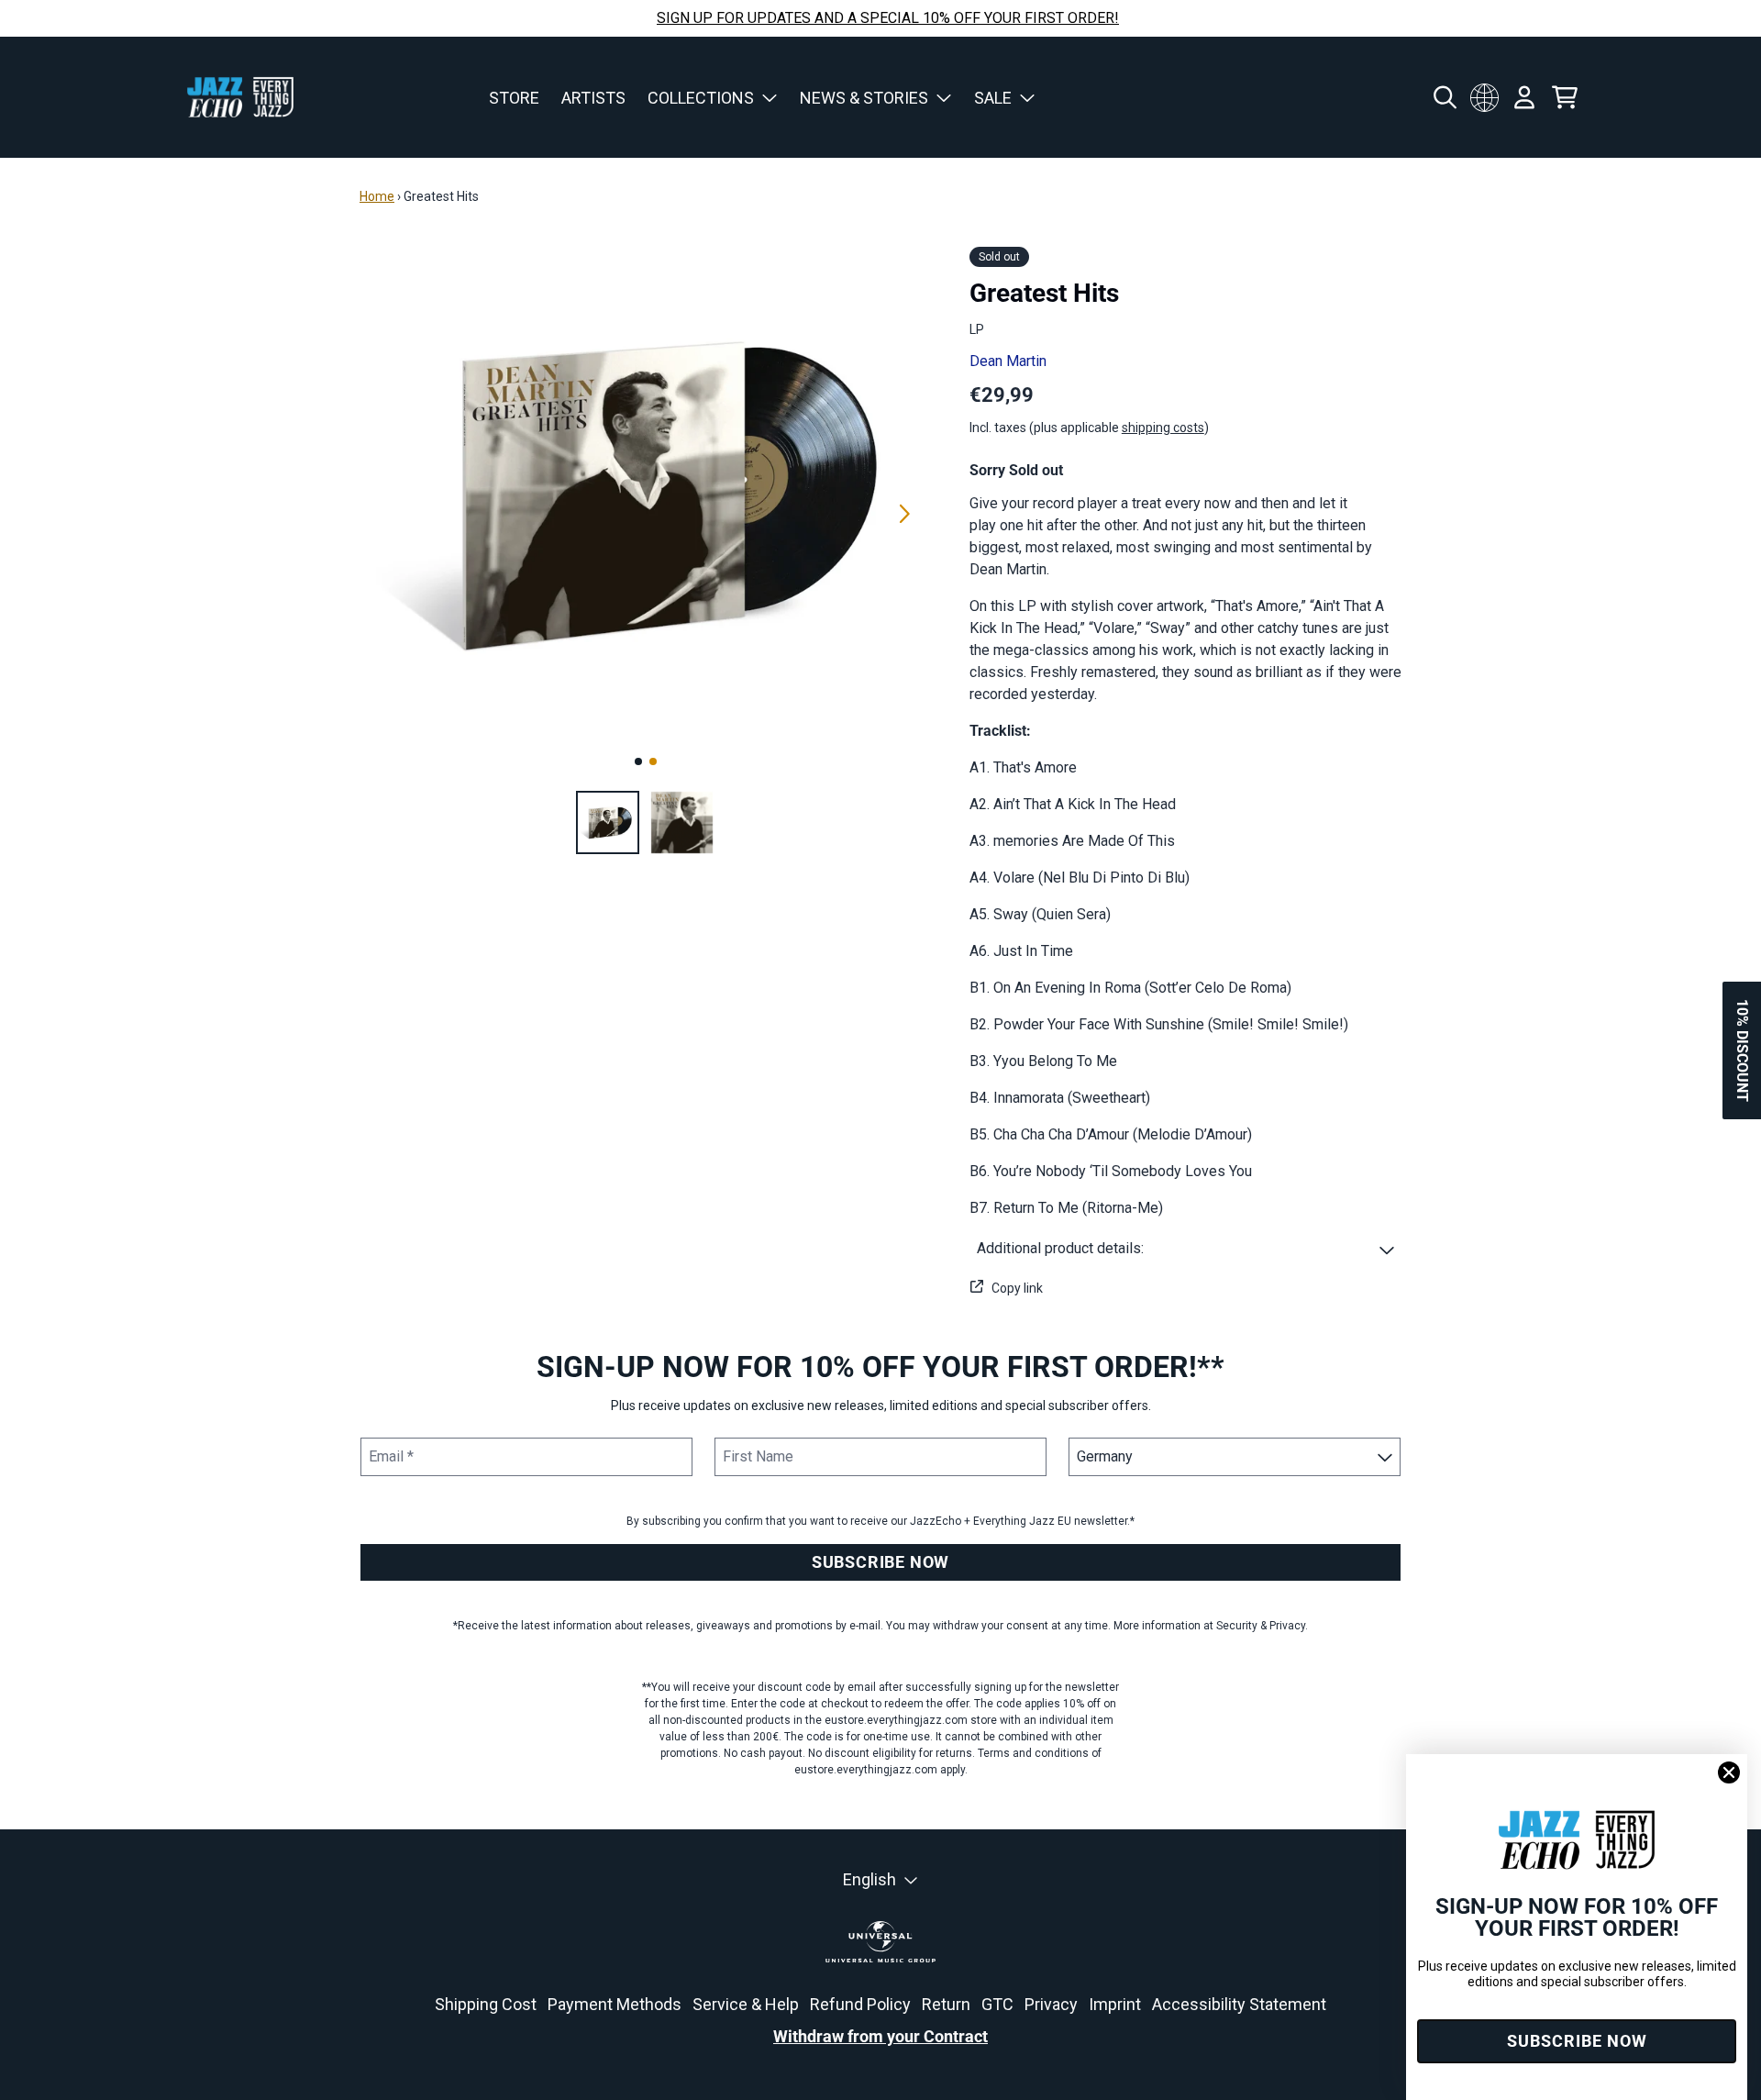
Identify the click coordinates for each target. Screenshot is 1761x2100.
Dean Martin (1008, 361)
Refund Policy (860, 2004)
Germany (1484, 97)
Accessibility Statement (1239, 2004)
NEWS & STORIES (864, 98)
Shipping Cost (486, 2004)
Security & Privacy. (1262, 1626)
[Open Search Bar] (1444, 97)
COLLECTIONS (701, 98)
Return (946, 2004)
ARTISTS (593, 98)
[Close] (1729, 1772)
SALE (993, 98)
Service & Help (746, 2004)
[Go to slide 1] (638, 761)
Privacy (1051, 2004)
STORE (514, 98)
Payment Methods (615, 2004)
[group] (608, 822)
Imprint (1115, 2004)
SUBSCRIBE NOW (880, 1562)
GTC (997, 2004)
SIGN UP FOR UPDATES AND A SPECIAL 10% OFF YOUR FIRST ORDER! (888, 18)
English (869, 1879)
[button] (1185, 1249)
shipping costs (1163, 428)
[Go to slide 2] (653, 761)
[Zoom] (646, 493)
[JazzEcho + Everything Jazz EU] (240, 97)
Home (377, 196)
